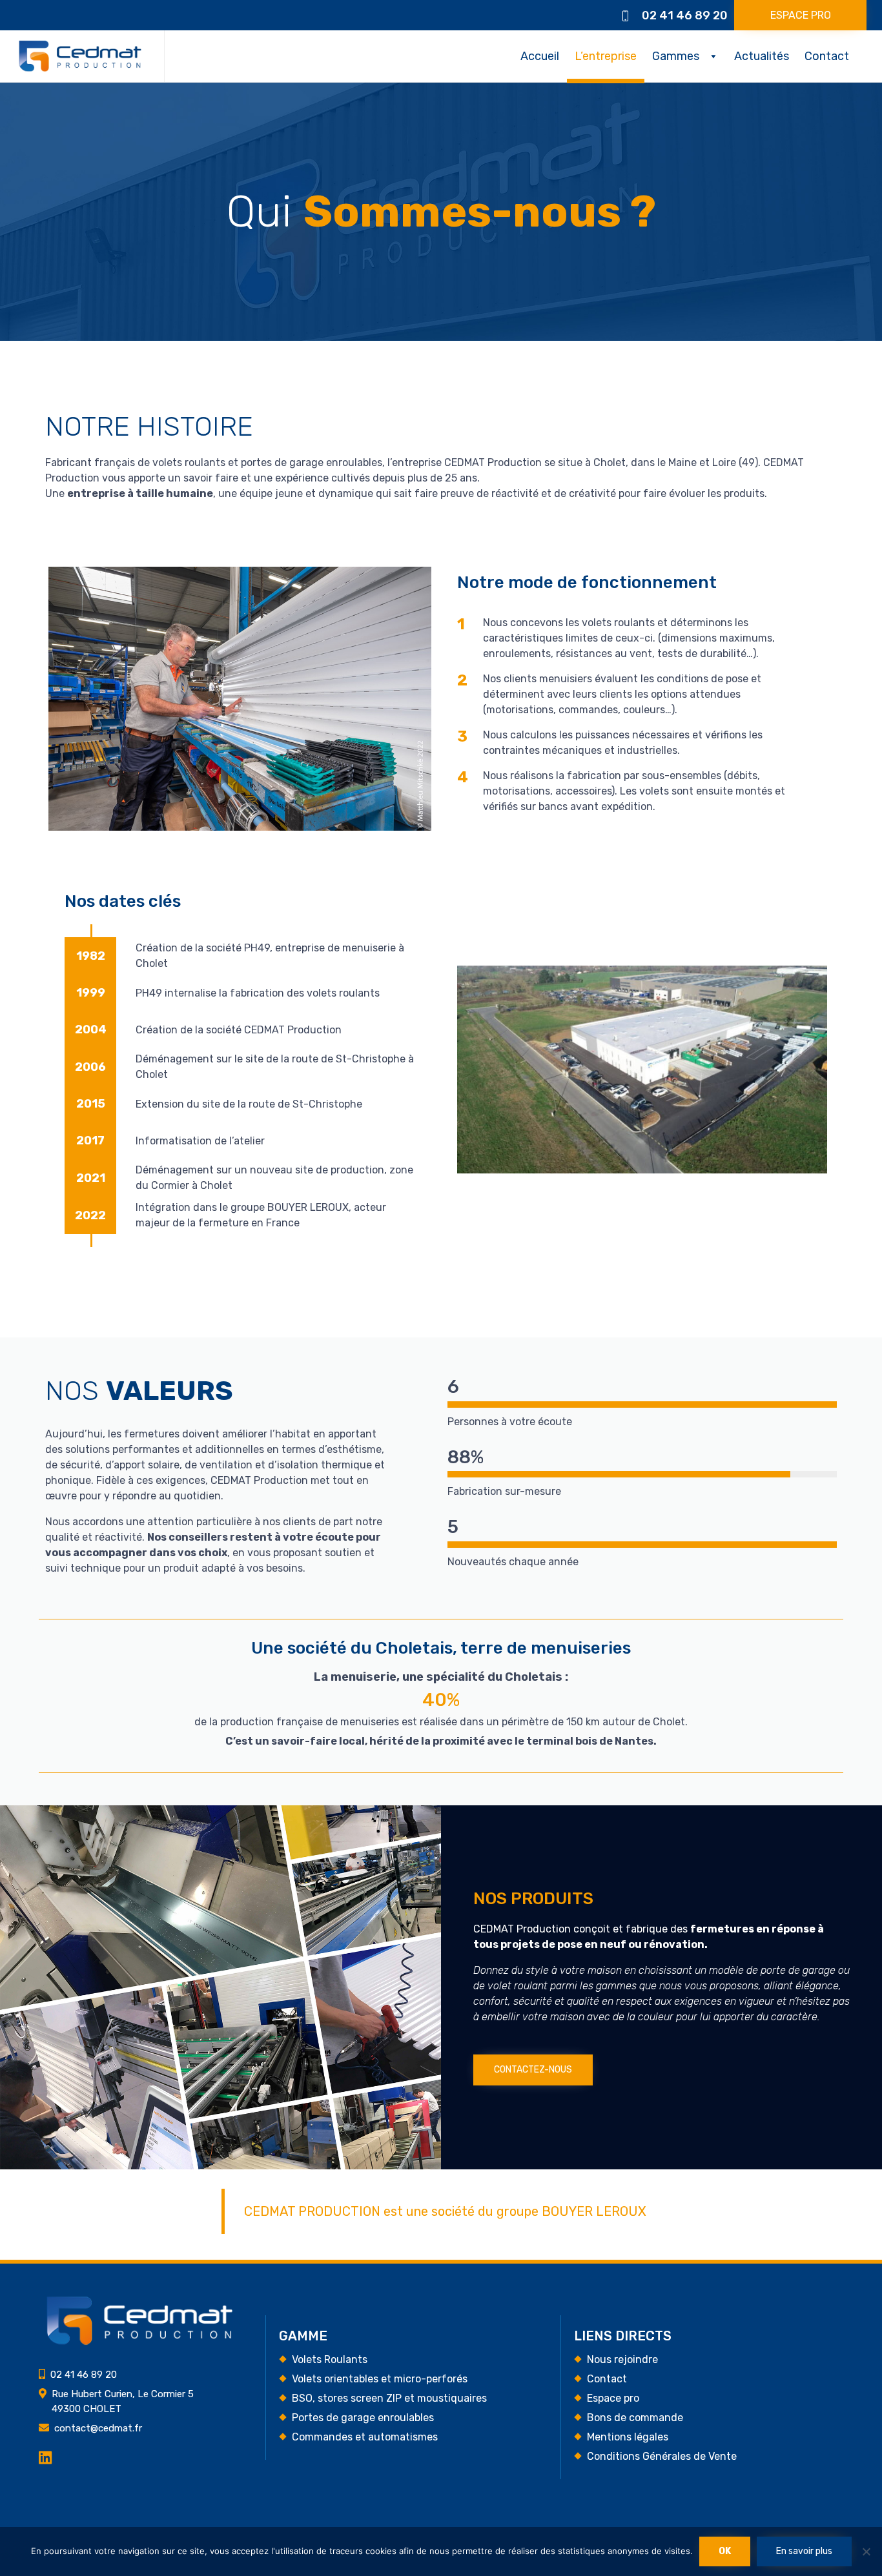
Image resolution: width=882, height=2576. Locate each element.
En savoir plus (804, 2551)
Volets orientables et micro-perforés (380, 2379)
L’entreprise (606, 56)
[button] (800, 15)
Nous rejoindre (622, 2359)
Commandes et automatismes (365, 2437)
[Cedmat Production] (80, 56)
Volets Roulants (330, 2359)
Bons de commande (635, 2418)
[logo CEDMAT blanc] (139, 2342)
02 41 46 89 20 (685, 15)
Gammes (676, 56)
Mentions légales (628, 2437)
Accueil (540, 56)
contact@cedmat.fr (98, 2428)
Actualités (762, 56)
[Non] (866, 2551)
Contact (827, 56)
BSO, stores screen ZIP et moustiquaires (389, 2398)
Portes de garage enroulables (363, 2418)
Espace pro (613, 2398)
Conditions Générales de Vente (662, 2456)
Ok (725, 2551)
